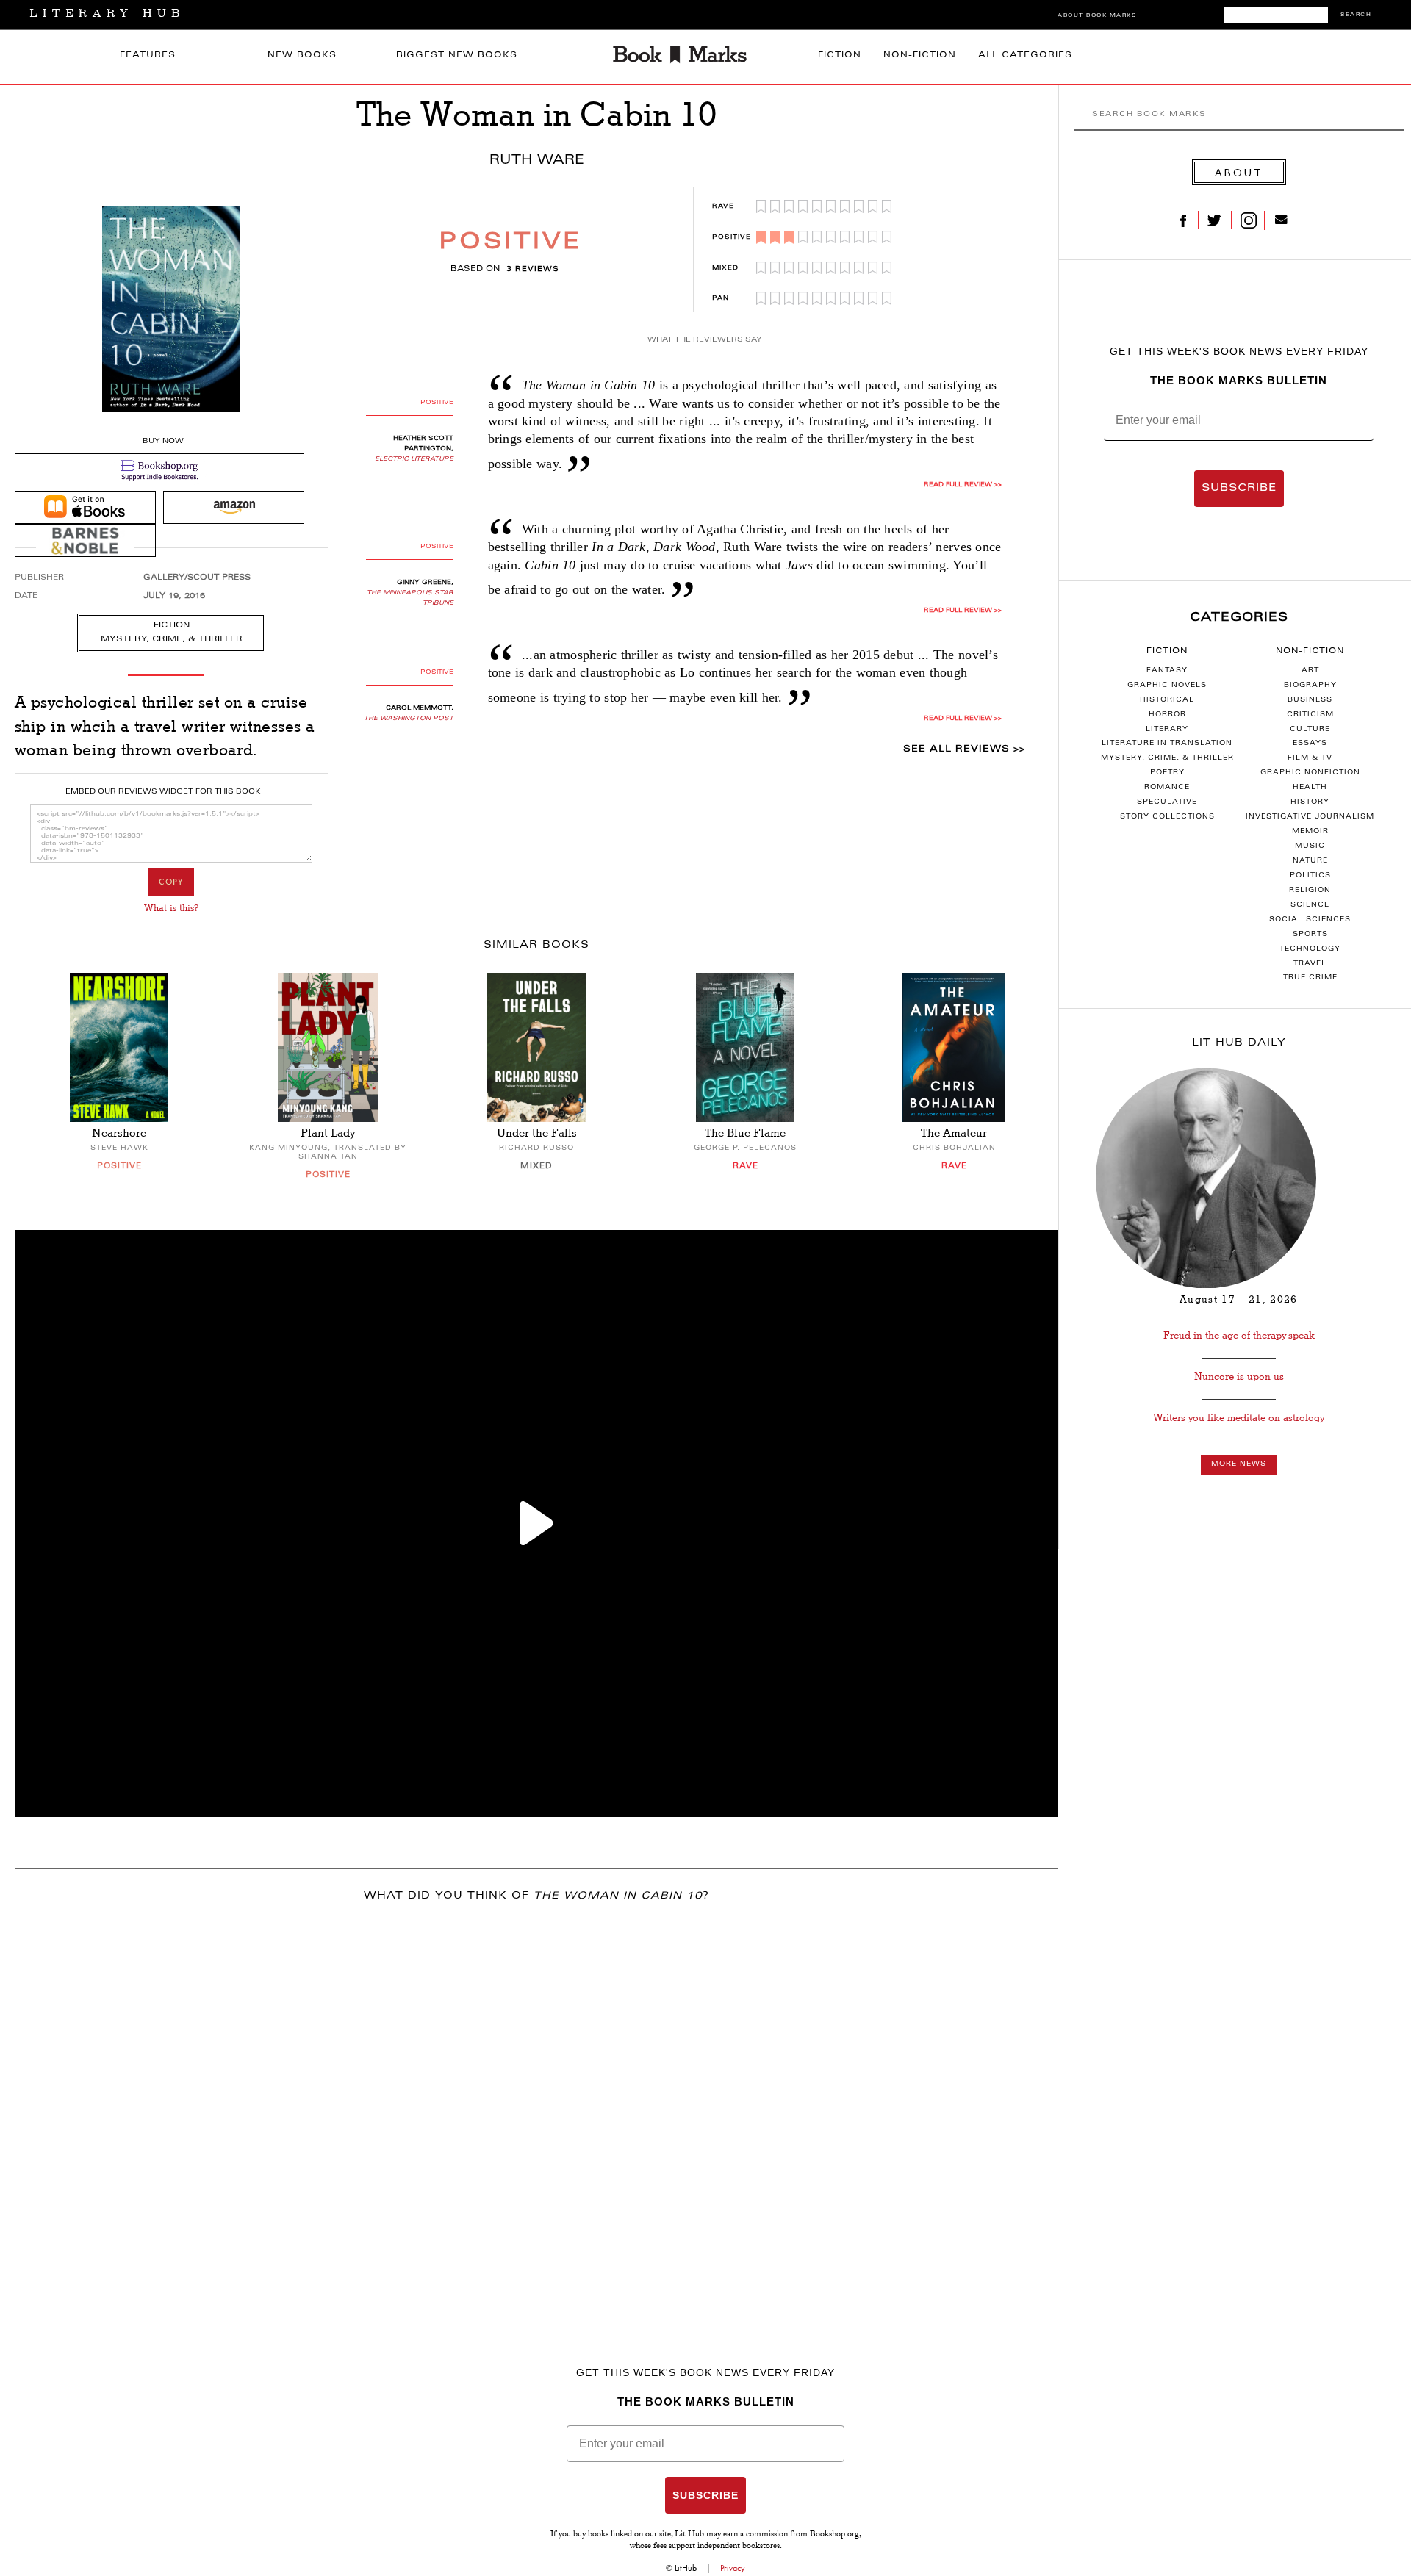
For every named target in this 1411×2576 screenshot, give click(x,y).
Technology (1310, 949)
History (1310, 802)
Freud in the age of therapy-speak (1239, 1335)
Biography (1310, 686)
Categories (1239, 618)
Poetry (1167, 773)
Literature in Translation (1167, 744)
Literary (1167, 730)
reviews (533, 270)
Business (1310, 700)
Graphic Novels (1167, 686)
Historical (1167, 700)
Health (1310, 788)
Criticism (1310, 715)
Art (1310, 671)
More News (1239, 1464)
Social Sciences (1310, 920)
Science (1310, 905)
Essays (1310, 744)
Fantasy (1167, 671)
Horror (1167, 715)
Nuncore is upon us (1239, 1377)
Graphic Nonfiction (1310, 773)
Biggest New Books (457, 55)
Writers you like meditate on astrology (1239, 1418)
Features (148, 55)
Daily (1239, 1043)
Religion (1310, 891)
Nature (1310, 861)
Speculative (1167, 802)
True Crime (1310, 978)
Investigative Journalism (1310, 817)
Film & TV (1310, 758)
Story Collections (1167, 817)
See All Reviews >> (964, 749)
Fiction (840, 55)
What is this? (171, 908)
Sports (1310, 935)
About (1239, 172)
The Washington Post (409, 719)
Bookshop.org (834, 2535)
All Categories (1025, 55)
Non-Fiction (920, 55)
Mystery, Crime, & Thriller (1167, 758)
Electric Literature (414, 459)
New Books (302, 55)
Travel (1310, 964)
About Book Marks (1097, 16)
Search (1356, 15)
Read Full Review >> (963, 485)
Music (1310, 846)
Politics (1310, 876)
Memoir (1310, 832)
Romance (1167, 788)
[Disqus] (536, 2109)
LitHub (686, 2568)
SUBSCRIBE (1239, 489)
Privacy (733, 2568)
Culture (1310, 730)
